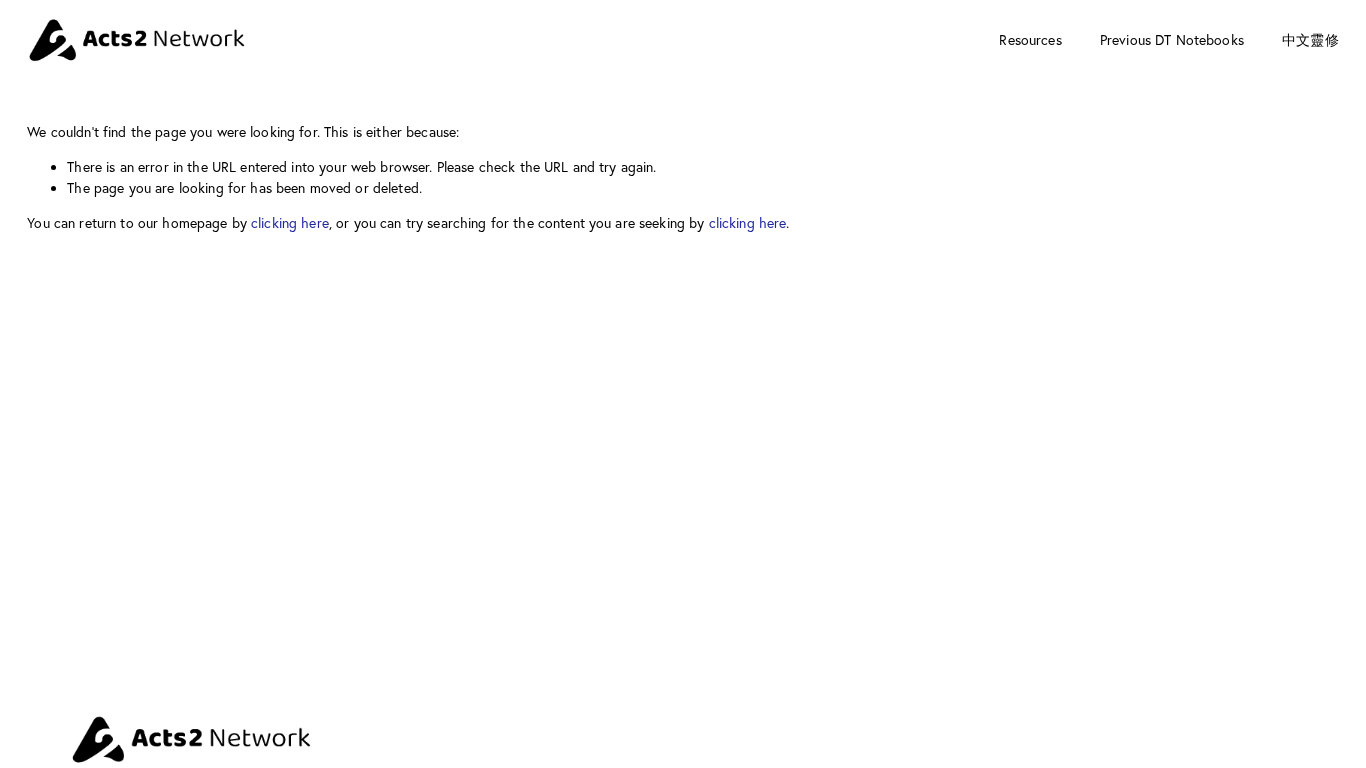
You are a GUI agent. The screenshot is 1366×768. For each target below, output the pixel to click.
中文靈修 (1310, 40)
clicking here (290, 223)
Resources (1030, 40)
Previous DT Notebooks (1172, 40)
